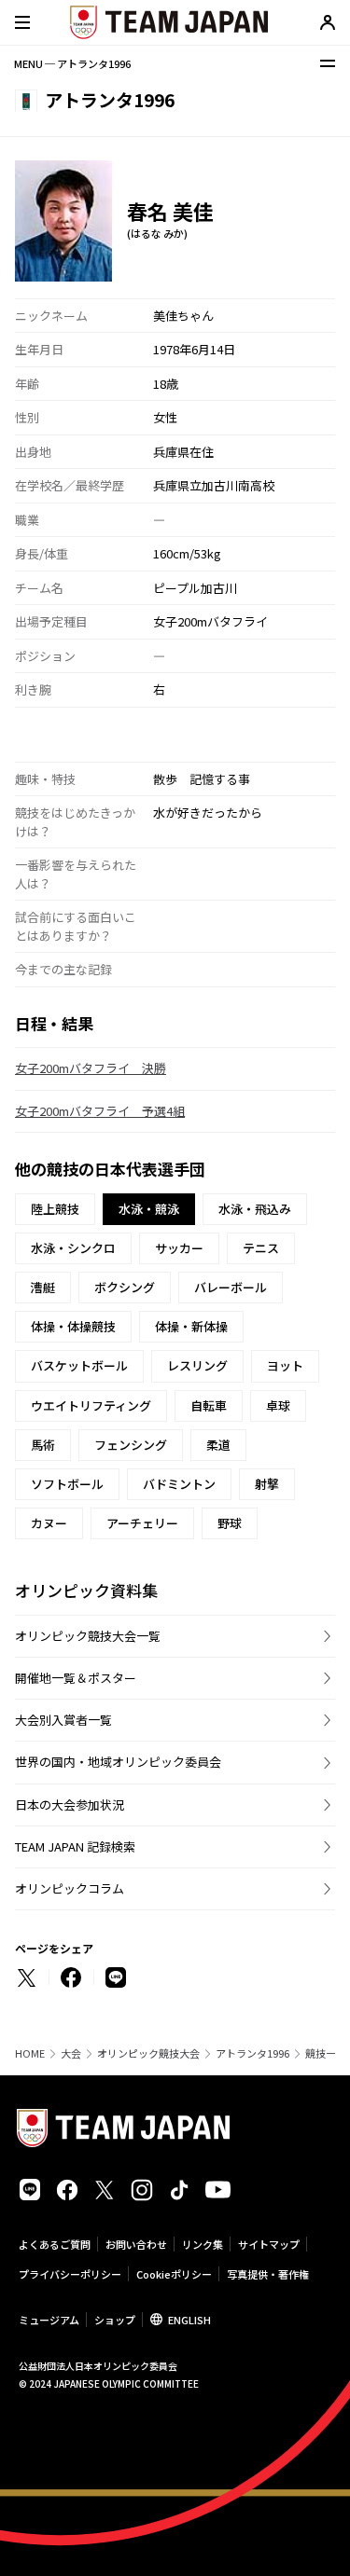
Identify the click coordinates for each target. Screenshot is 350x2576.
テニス (261, 1248)
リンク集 (203, 2244)
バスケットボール (79, 1365)
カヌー (49, 1523)
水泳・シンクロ (73, 1248)
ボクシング (125, 1287)
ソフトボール (67, 1484)
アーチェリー (142, 1523)
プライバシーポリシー (70, 2274)
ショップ (115, 2320)
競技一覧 (326, 2053)
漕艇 (43, 1287)
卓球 (278, 1405)
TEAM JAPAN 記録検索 (75, 1846)
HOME (30, 2053)
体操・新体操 (191, 1326)
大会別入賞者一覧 (63, 1720)
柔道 (218, 1445)
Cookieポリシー (174, 2274)
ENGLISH (189, 2320)
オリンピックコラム (70, 1888)
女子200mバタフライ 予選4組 (100, 1111)
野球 (230, 1523)
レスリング (197, 1365)
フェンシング (131, 1445)
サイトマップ (269, 2244)
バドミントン (179, 1484)
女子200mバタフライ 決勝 (91, 1068)
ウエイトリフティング (91, 1405)
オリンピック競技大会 (148, 2053)
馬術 (43, 1445)
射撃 (267, 1484)
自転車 (209, 1405)
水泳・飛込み (255, 1209)
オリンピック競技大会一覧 (88, 1636)
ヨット (285, 1365)
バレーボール (231, 1287)
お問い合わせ (136, 2244)
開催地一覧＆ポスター (76, 1678)
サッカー (179, 1248)
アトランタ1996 (252, 2053)
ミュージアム (49, 2320)
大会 (71, 2053)
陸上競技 (55, 1209)
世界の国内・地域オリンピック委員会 (118, 1762)
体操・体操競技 (73, 1326)
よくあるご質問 (55, 2244)
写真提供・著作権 (268, 2274)
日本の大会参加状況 (70, 1805)
